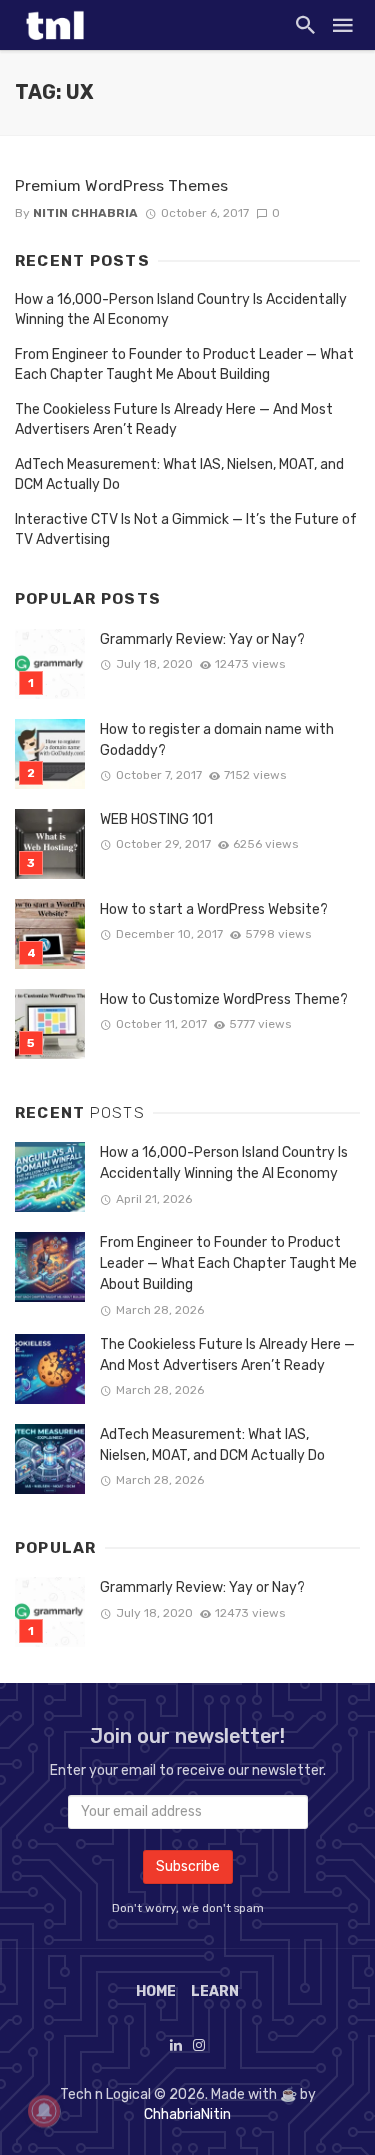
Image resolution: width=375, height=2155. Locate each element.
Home (156, 1991)
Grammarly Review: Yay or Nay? (202, 639)
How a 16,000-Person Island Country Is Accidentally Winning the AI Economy (181, 309)
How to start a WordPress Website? (214, 909)
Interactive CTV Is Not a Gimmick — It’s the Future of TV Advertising (186, 529)
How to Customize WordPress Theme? (224, 999)
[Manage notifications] (44, 2111)
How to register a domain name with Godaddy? (217, 740)
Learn (215, 1991)
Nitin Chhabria (85, 213)
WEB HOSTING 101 (156, 819)
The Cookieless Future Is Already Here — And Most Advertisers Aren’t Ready (174, 419)
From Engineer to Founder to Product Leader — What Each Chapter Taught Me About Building (184, 364)
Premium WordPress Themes (121, 185)
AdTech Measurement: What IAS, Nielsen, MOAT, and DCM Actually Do (179, 474)
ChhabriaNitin (187, 2114)
